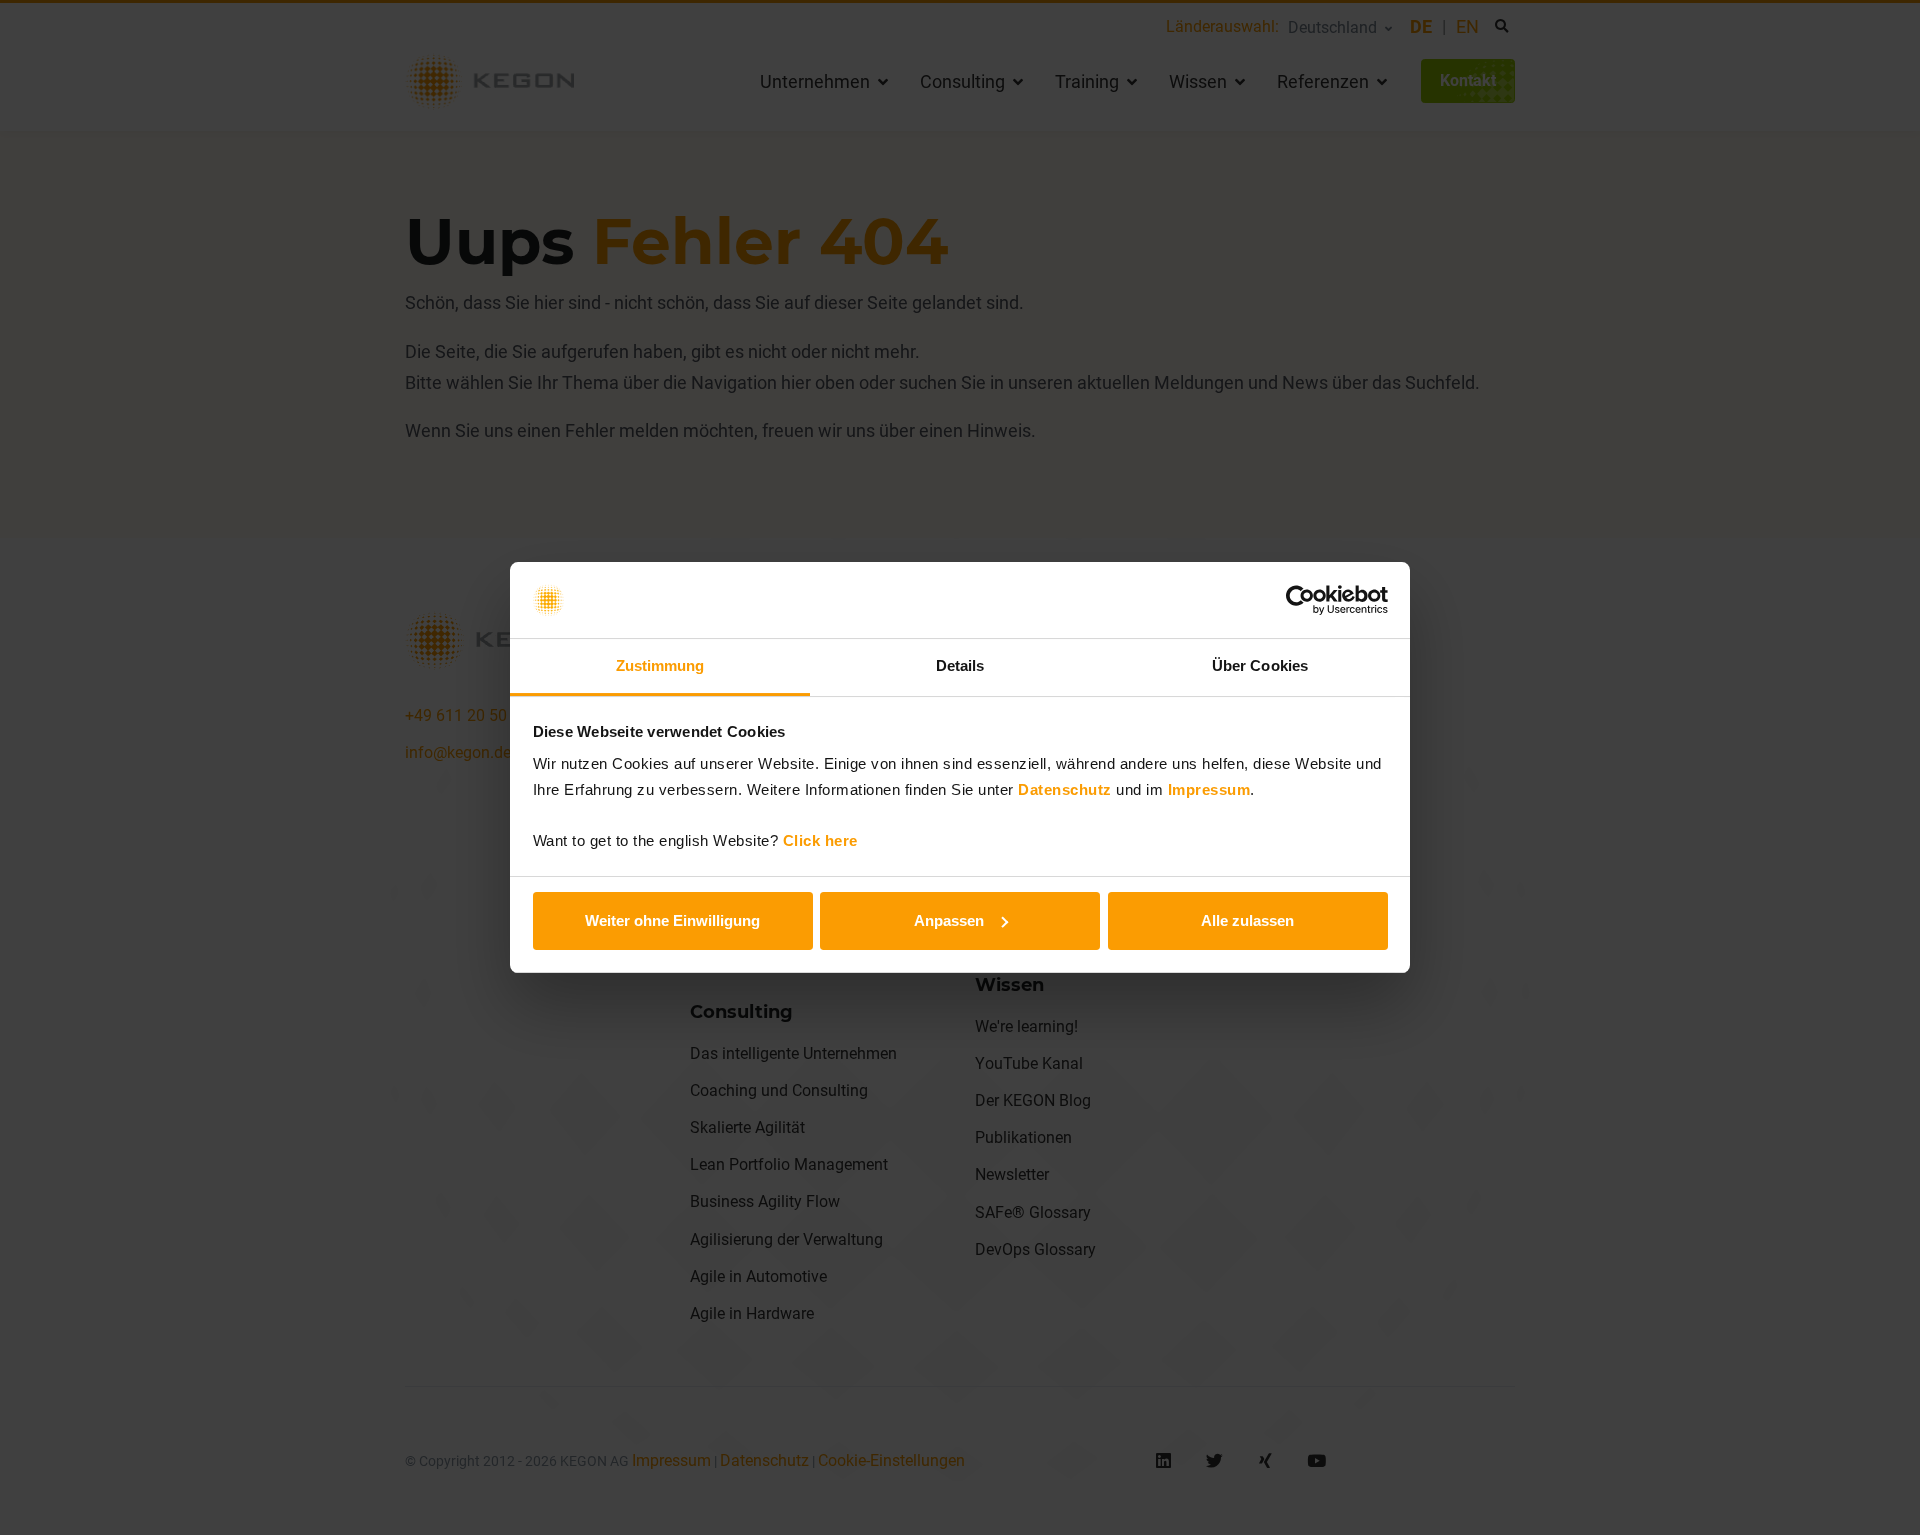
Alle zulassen (1247, 920)
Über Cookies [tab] (1260, 665)
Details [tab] (960, 665)
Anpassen (949, 920)
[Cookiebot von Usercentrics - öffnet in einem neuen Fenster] (1300, 600)
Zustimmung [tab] (660, 665)
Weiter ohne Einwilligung (672, 920)
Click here (820, 840)
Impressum (1209, 789)
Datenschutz (1065, 789)
